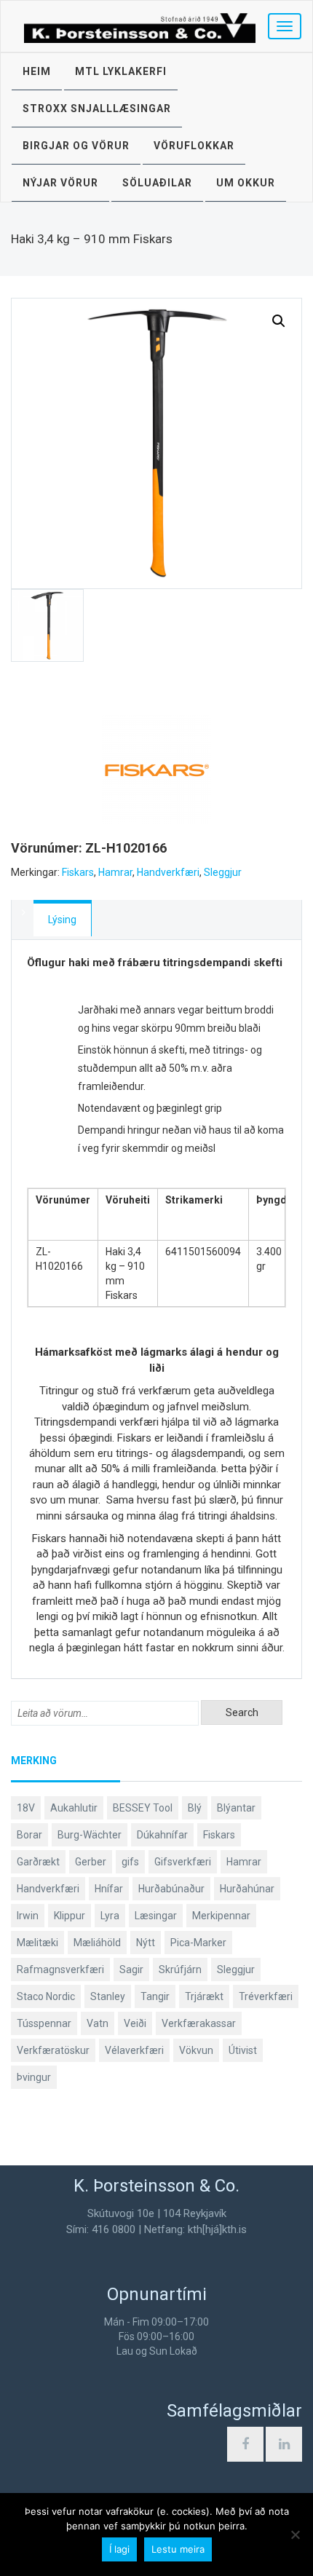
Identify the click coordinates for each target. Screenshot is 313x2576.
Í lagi (119, 2549)
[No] (295, 2534)
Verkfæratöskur (53, 2050)
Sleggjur (223, 872)
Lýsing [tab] (62, 920)
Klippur (70, 1916)
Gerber (91, 1862)
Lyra (110, 1916)
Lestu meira (178, 2549)
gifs (130, 1862)
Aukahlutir (74, 1808)
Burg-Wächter (90, 1835)
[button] (279, 321)
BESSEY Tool (143, 1808)
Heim (37, 71)
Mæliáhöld (97, 1943)
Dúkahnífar (162, 1835)
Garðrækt (38, 1862)
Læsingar (156, 1916)
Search (242, 1712)
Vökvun (196, 2050)
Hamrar (115, 872)
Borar (29, 1835)
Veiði (135, 2023)
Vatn (98, 2023)
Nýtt (146, 1943)
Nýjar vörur (60, 183)
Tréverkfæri (266, 1996)
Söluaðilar (157, 183)
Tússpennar (44, 2023)
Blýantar (236, 1808)
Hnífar (109, 1889)
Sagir (131, 1969)
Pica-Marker (198, 1943)
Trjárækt (204, 1996)
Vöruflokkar (194, 146)
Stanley (108, 1996)
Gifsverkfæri (183, 1862)
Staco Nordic (46, 1996)
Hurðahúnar (247, 1889)
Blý (195, 1808)
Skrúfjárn (180, 1969)
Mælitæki (37, 1943)
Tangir (155, 1996)
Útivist (243, 2050)
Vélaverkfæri (134, 2050)
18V (26, 1808)
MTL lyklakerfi (121, 71)
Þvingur (34, 2077)
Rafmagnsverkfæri (60, 1969)
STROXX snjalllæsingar (97, 108)
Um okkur (246, 183)
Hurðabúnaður (171, 1889)
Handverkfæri (168, 872)
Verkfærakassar (199, 2023)
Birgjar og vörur (76, 146)
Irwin (28, 1916)
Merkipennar (221, 1916)
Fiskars (78, 872)
